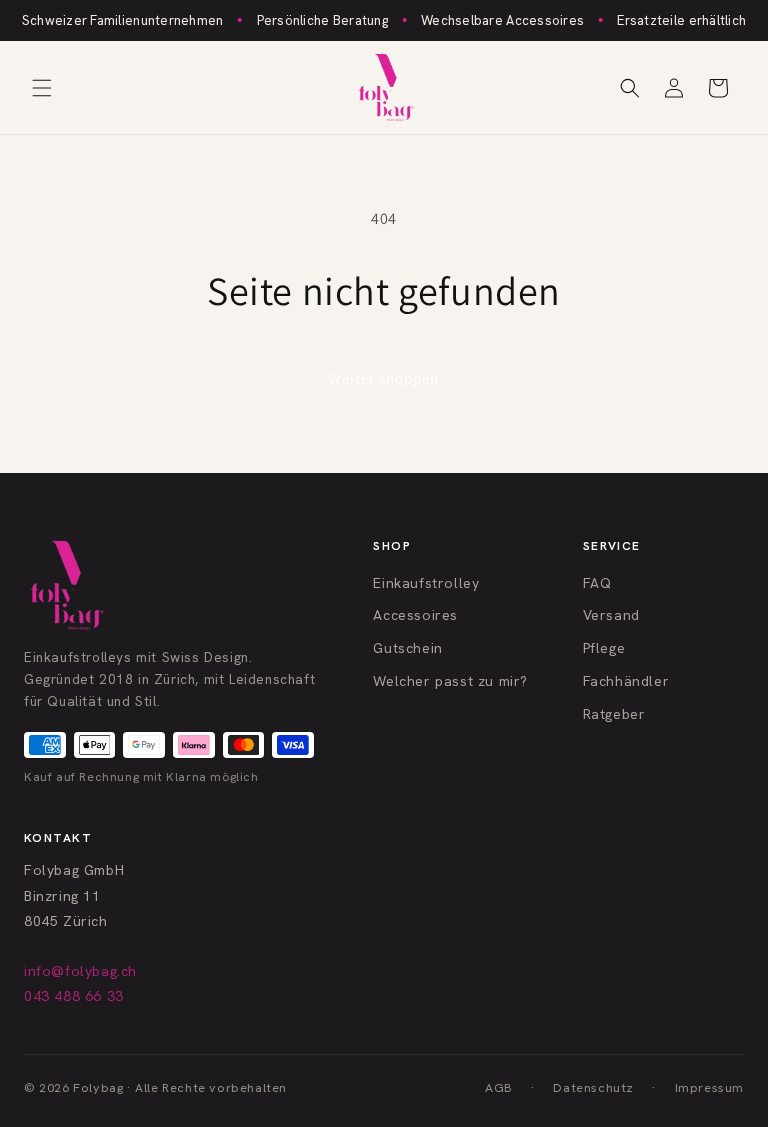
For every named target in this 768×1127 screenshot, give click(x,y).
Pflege (604, 648)
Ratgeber (614, 714)
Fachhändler (626, 681)
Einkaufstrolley (426, 583)
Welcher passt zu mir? (450, 681)
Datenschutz (593, 1087)
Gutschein (407, 648)
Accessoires (415, 615)
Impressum (709, 1087)
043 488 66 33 (74, 996)
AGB (499, 1087)
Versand (611, 615)
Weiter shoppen (384, 378)
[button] (42, 88)
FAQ (597, 583)
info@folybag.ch (80, 971)
